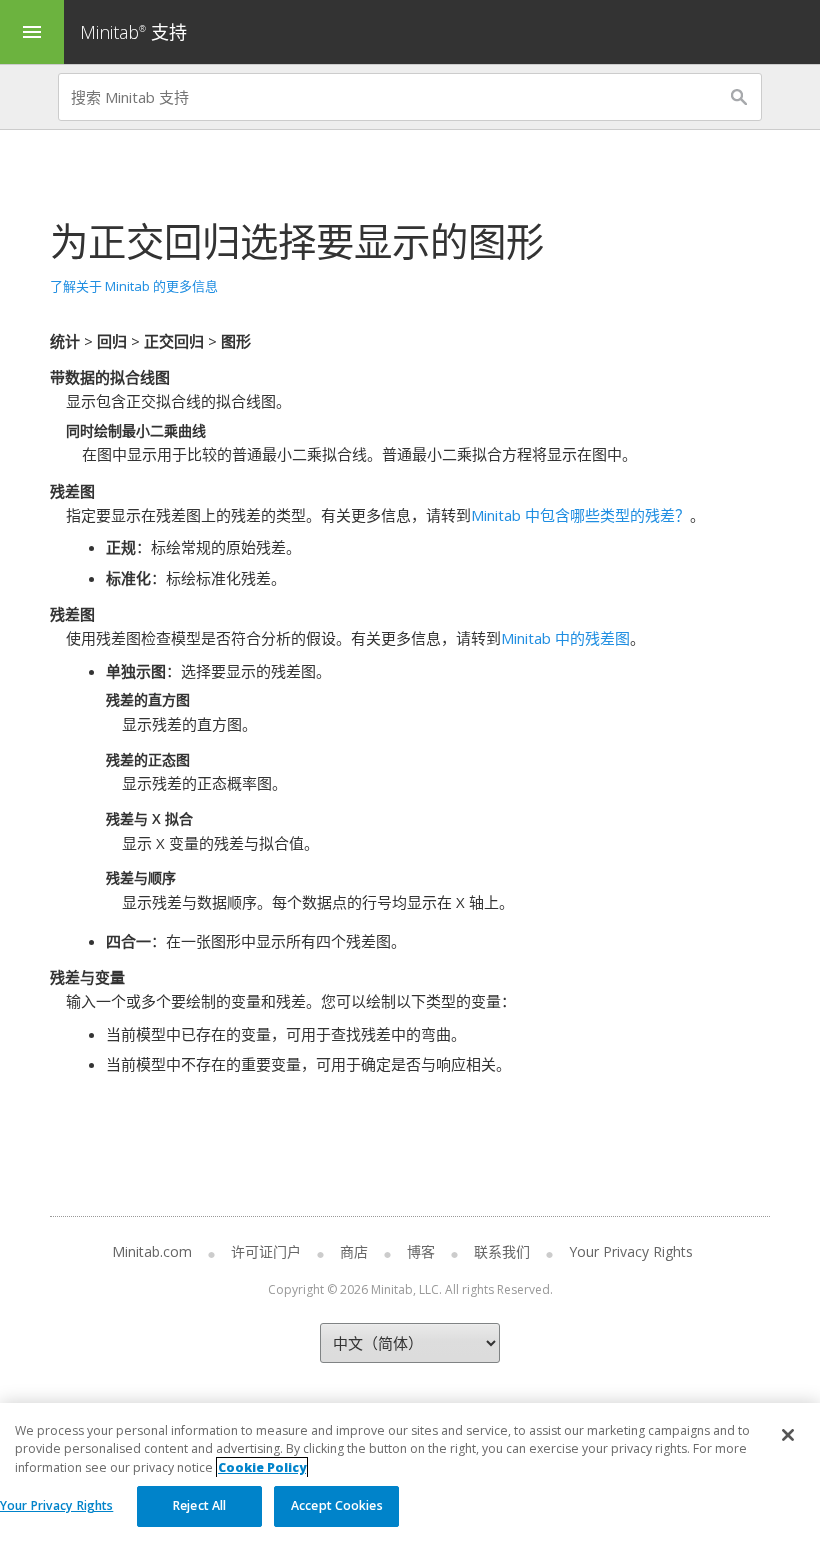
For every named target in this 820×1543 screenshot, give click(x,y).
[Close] (788, 1435)
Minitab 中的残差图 (565, 638)
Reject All (199, 1505)
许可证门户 (266, 1251)
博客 (421, 1251)
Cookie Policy (262, 1467)
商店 (354, 1251)
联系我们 (502, 1251)
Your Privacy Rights (56, 1505)
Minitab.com (152, 1251)
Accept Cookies (337, 1505)
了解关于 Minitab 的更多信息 (134, 286)
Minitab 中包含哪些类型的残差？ (580, 515)
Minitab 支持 (133, 32)
